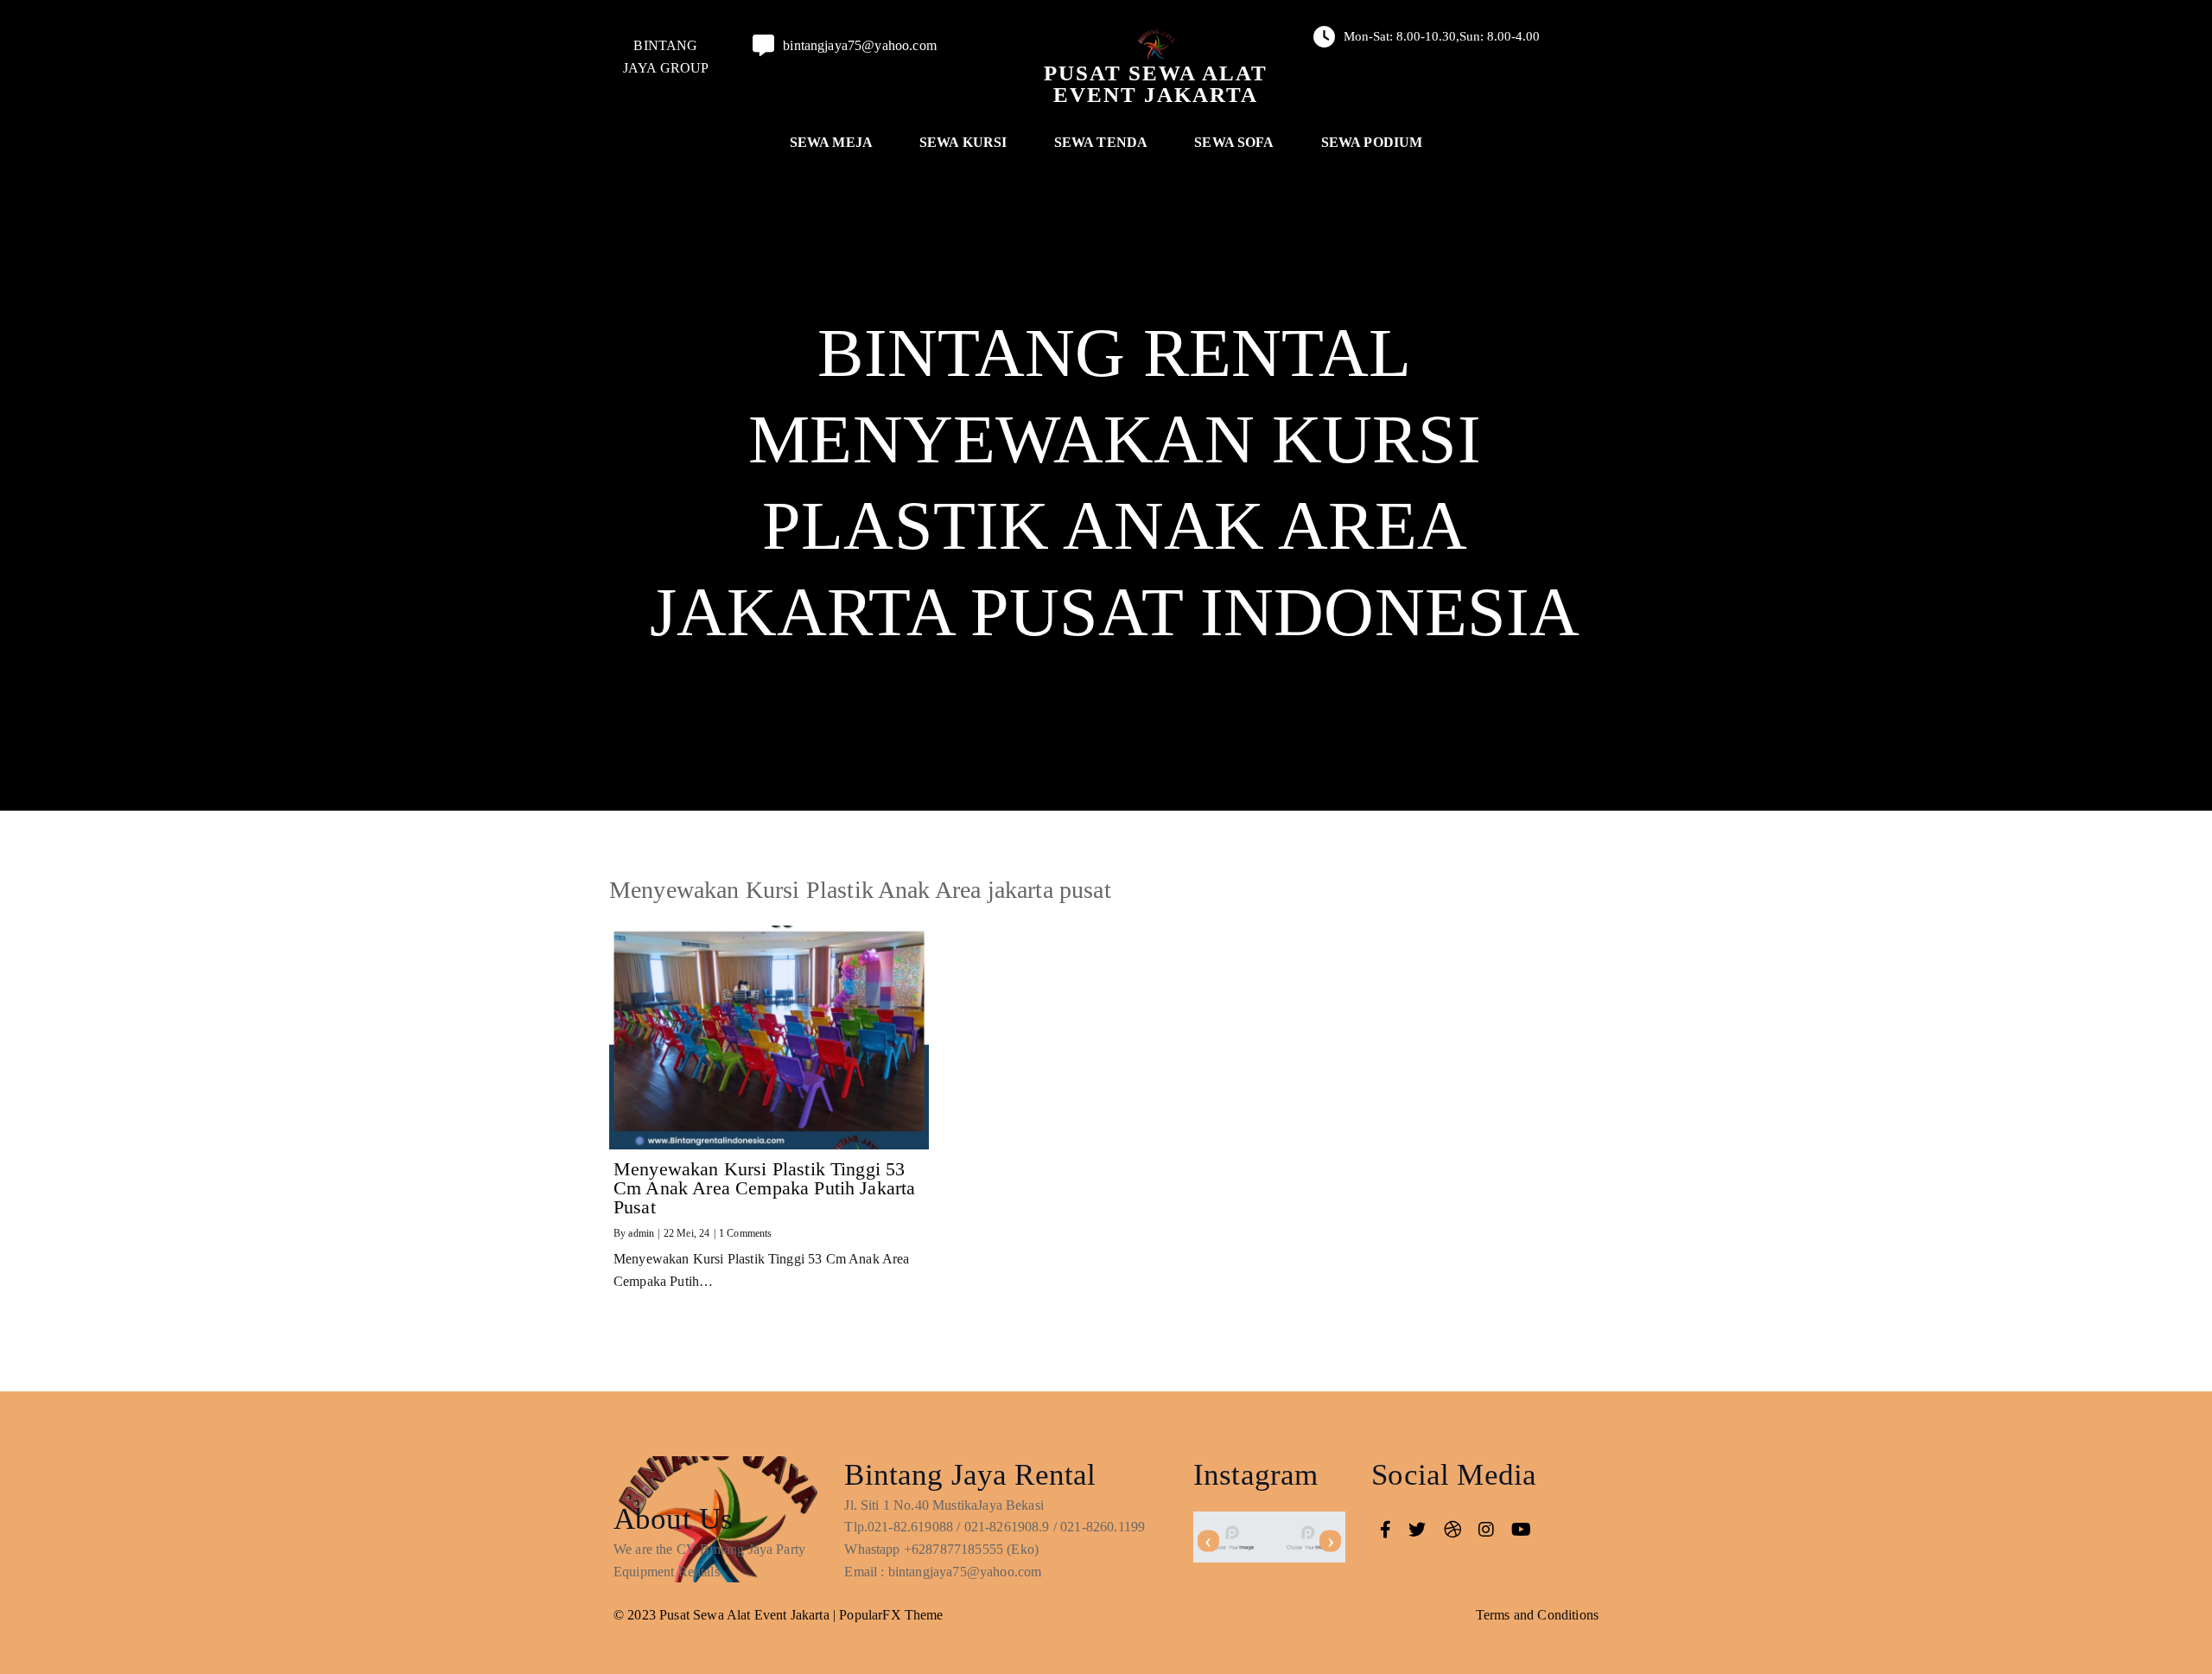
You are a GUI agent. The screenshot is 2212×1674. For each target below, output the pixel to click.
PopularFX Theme (891, 1615)
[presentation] (1208, 1541)
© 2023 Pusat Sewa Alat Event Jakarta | (726, 1615)
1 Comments (746, 1233)
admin (641, 1233)
